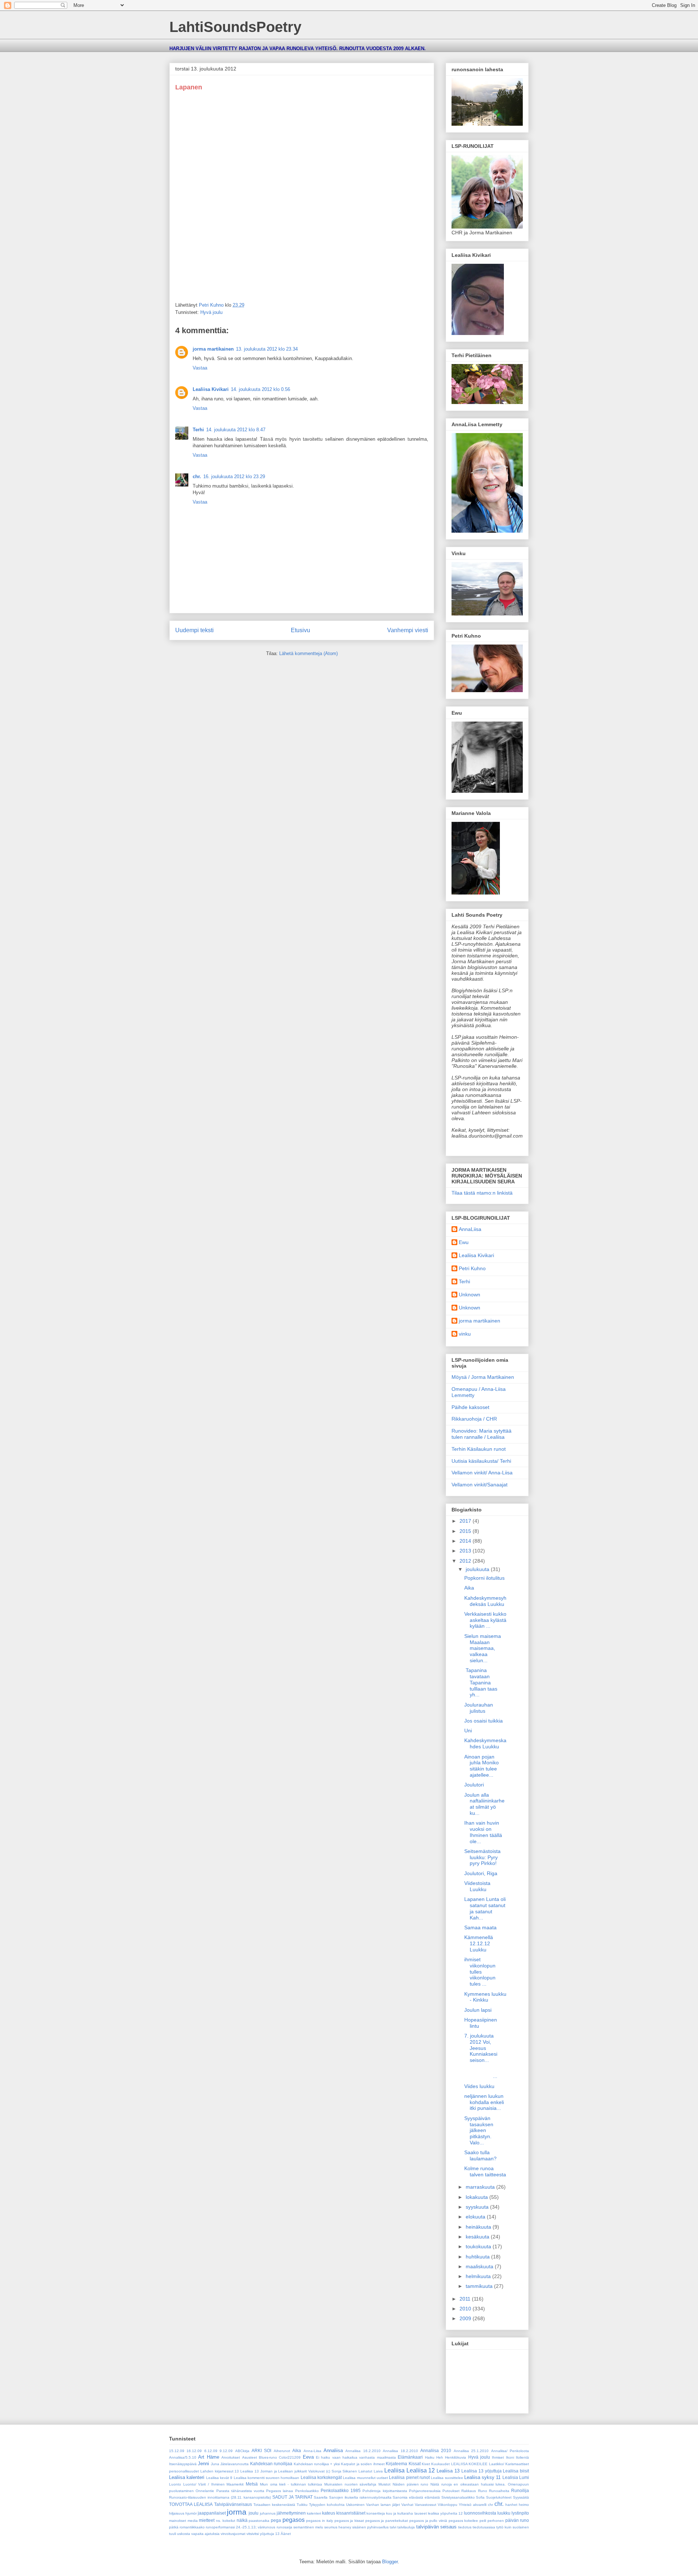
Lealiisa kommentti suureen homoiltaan (267, 2478)
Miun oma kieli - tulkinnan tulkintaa (291, 2484)
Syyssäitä (521, 2497)
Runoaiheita (499, 2491)
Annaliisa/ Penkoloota (510, 2451)
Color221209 (290, 2457)
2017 (466, 1521)
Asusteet (250, 2457)
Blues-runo (268, 2457)
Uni (468, 1731)
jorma (237, 2512)
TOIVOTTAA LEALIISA (191, 2504)
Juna (215, 2464)
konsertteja (376, 2513)
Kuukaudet (440, 2464)
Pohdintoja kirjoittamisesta (385, 2491)
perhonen (496, 2521)
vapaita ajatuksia (205, 2534)
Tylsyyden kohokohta (327, 2505)
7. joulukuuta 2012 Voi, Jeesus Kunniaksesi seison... (481, 2048)
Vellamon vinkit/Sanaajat (480, 1485)
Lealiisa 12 (421, 2470)
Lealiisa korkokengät (321, 2477)
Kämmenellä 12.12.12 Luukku (479, 1943)
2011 (466, 2299)
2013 (466, 1551)
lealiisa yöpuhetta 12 (445, 2513)
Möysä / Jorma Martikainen (483, 1377)
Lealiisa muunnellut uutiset (365, 2478)
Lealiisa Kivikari (211, 389)
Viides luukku (479, 2086)
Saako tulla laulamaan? (480, 2155)
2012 (466, 1561)
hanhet (511, 2505)
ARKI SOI (261, 2450)
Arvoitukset (231, 2457)
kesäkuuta (478, 2237)
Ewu (464, 1242)
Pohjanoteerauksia (425, 2491)
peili (483, 2521)
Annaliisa (333, 2450)
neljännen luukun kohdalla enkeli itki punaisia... (484, 2102)
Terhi (198, 430)
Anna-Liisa (312, 2451)
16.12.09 (194, 2451)
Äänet (286, 2534)
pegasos (294, 2520)
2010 (466, 2309)
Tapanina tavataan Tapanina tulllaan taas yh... (481, 1682)
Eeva (308, 2457)
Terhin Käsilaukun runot (479, 1449)
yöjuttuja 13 (270, 2534)
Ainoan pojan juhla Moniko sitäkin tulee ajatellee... (482, 1766)
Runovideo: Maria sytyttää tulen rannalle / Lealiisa (482, 1434)
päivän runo (517, 2520)
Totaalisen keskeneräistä (274, 2505)
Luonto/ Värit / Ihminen (204, 2484)
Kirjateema (396, 2464)
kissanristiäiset (351, 2513)
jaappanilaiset (212, 2513)
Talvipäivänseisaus (233, 2504)
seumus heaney (338, 2527)
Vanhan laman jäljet (383, 2505)
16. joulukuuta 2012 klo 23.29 (234, 477)
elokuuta (476, 2217)
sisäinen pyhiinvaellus (370, 2527)
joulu (254, 2513)
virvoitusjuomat (233, 2534)
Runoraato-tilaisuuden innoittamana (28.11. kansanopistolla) (220, 2497)
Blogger (390, 2562)
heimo (524, 2505)
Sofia (480, 2497)
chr (490, 2505)
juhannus (268, 2513)
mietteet (207, 2520)
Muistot (384, 2484)
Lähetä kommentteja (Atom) (308, 653)
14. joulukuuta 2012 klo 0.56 (260, 389)
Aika (469, 1588)
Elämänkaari (410, 2457)
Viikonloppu (448, 2505)
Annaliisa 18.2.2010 (400, 2451)
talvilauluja (406, 2527)
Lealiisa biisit (516, 2471)
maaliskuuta (480, 2266)
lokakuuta (478, 2197)
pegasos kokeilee (464, 2521)
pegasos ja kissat (349, 2521)
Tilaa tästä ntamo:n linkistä (482, 1193)
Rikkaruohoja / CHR (474, 1419)
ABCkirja (242, 2451)
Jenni (203, 2464)
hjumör (191, 2513)
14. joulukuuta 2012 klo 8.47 (236, 430)
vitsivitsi (253, 2534)
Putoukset (451, 2491)
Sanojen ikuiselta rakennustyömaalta (360, 2497)
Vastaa (200, 368)
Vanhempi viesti (408, 630)
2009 (466, 2318)
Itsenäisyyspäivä (183, 2464)
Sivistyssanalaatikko (458, 2497)
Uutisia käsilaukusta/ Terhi (481, 1461)
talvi (393, 2527)
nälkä (242, 2520)
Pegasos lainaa (280, 2491)
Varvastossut (426, 2505)
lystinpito (520, 2513)
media (193, 2521)
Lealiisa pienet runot (409, 2477)
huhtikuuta (478, 2257)
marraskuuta (481, 2187)
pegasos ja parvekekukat (387, 2521)
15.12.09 (177, 2451)
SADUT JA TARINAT (292, 2497)
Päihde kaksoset (470, 1407)
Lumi (524, 2477)
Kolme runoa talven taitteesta (485, 2171)
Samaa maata (480, 1927)
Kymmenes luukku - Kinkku (485, 1997)
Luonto (175, 2484)
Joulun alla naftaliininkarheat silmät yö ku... (484, 1804)
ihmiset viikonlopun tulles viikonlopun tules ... (480, 1972)
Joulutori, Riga (481, 1873)
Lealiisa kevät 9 (219, 2478)
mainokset (178, 2521)
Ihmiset (498, 2457)
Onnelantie (205, 2491)
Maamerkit (235, 2484)
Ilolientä (522, 2457)
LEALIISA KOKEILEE (469, 2464)
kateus (329, 2513)
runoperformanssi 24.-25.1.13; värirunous (240, 2527)
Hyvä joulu (211, 312)
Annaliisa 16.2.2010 (363, 2451)
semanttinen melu (308, 2527)
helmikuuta (479, 2276)
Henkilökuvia (456, 2457)
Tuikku (302, 2505)
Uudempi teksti (194, 630)
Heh (440, 2457)
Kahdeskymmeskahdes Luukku (485, 1743)
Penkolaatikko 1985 (341, 2490)
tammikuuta (480, 2286)
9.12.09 (226, 2451)
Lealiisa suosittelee (447, 2478)
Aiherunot (282, 2451)
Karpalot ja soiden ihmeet (363, 2464)
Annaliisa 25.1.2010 (471, 2451)
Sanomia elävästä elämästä (416, 2497)
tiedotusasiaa (484, 2527)
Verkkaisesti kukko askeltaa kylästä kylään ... (485, 1620)
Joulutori (474, 1785)
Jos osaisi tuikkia (484, 1721)
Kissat (415, 2464)
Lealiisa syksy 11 (483, 2477)
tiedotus (465, 2527)
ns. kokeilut (226, 2521)
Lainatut (365, 2471)
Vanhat (407, 2505)
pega (276, 2520)
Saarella (321, 2497)
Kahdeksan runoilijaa (271, 2464)
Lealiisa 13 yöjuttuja (482, 2471)
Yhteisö (465, 2505)
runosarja (284, 2527)
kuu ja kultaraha (400, 2513)
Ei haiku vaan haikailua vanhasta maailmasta (356, 2457)
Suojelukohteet (499, 2497)
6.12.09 (211, 2451)
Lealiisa (394, 2470)
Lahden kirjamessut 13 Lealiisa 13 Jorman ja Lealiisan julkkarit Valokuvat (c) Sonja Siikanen (279, 2471)
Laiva (378, 2471)
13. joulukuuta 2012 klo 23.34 (267, 349)
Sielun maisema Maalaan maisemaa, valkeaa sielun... (483, 1648)
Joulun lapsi (478, 2010)
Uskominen (355, 2505)
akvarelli (480, 2505)
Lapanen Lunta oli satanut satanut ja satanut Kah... (485, 1908)
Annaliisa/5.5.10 (183, 2457)
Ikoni (510, 2457)
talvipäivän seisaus (436, 2527)
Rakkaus (469, 2491)
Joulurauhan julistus (479, 1708)
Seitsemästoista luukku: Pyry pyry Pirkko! (482, 1857)
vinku (465, 1334)
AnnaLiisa (470, 1229)
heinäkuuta (479, 2227)
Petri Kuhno (472, 1268)
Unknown (470, 1295)
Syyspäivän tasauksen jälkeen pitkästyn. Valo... (479, 2130)
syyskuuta (478, 2207)
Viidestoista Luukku (477, 1886)
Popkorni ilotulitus (484, 1578)
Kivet (426, 2464)
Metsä (252, 2484)
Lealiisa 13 (448, 2471)
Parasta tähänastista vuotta (240, 2491)
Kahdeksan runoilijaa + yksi (317, 2464)
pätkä (174, 2527)
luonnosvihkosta (480, 2513)
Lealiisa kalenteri (187, 2477)
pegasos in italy (319, 2521)
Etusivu (300, 630)
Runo (483, 2491)
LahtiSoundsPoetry (235, 27)
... (485, 2073)
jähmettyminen (291, 2513)
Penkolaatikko (307, 2491)
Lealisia (510, 2477)
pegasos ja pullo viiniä (428, 2521)
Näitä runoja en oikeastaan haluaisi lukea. (468, 2484)
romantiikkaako (192, 2527)
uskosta (184, 2534)
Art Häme (208, 2457)
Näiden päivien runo (410, 2484)
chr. (197, 477)
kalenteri (314, 2513)
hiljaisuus (177, 2513)
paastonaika (259, 2521)
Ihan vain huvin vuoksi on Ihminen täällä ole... (483, 1832)
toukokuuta (479, 2246)
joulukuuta (478, 1569)
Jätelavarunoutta (234, 2464)
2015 (466, 1531)
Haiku (430, 2457)
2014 (466, 1541)
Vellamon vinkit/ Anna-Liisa (482, 1473)
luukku (504, 2513)
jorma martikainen (213, 349)
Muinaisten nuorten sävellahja (350, 2484)
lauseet (421, 2513)
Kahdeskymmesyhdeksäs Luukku (485, 1601)
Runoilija (520, 2490)
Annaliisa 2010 (436, 2450)
